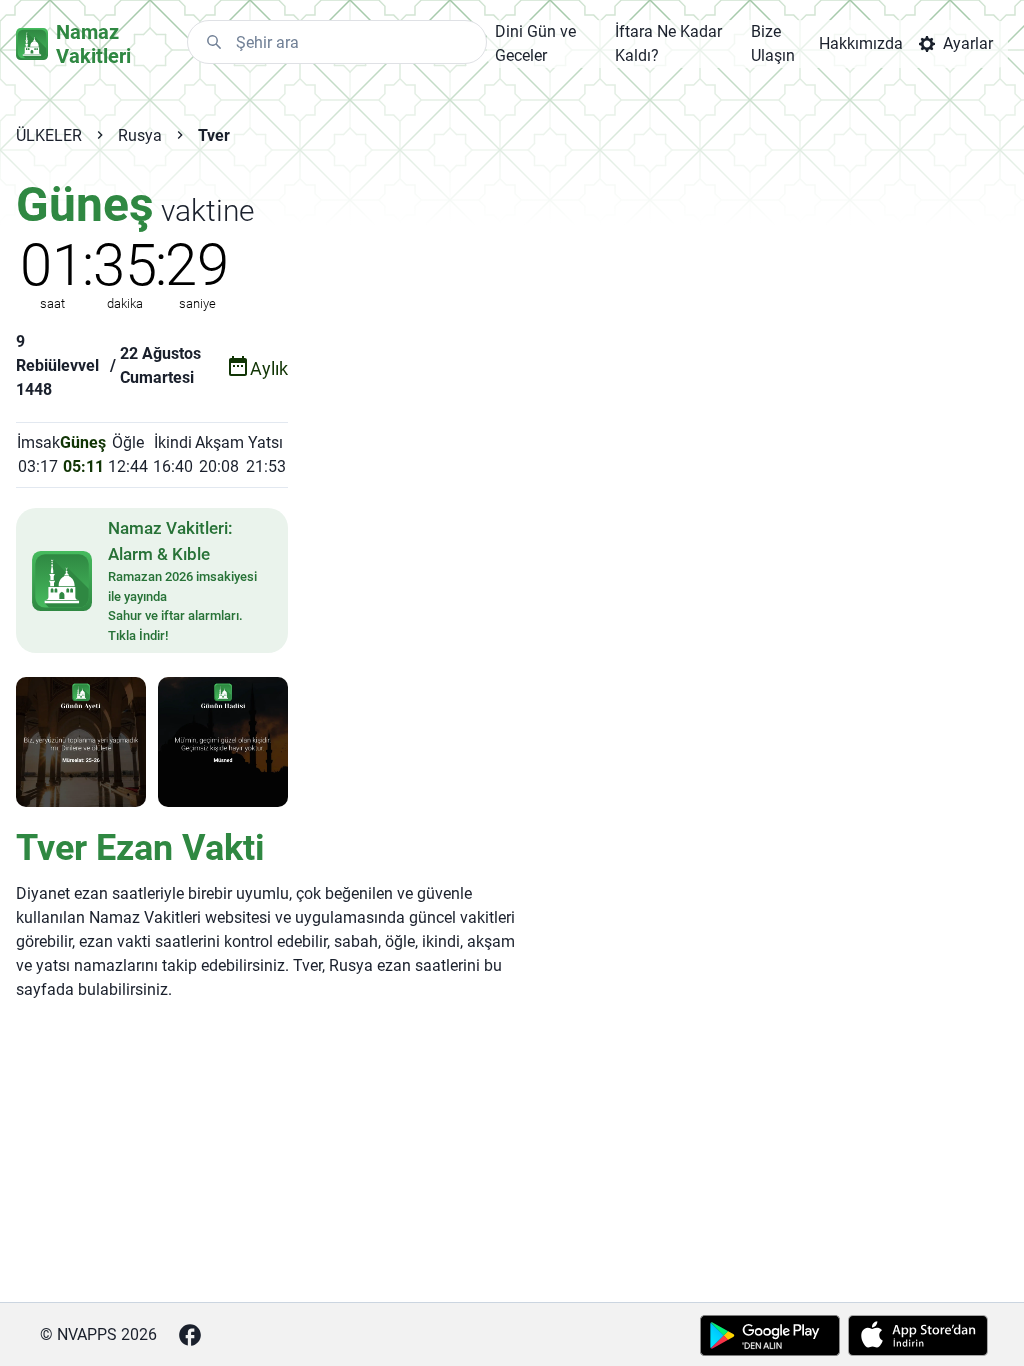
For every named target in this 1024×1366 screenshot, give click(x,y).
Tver (214, 135)
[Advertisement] (518, 321)
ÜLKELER (49, 135)
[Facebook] (190, 1335)
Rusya (140, 135)
